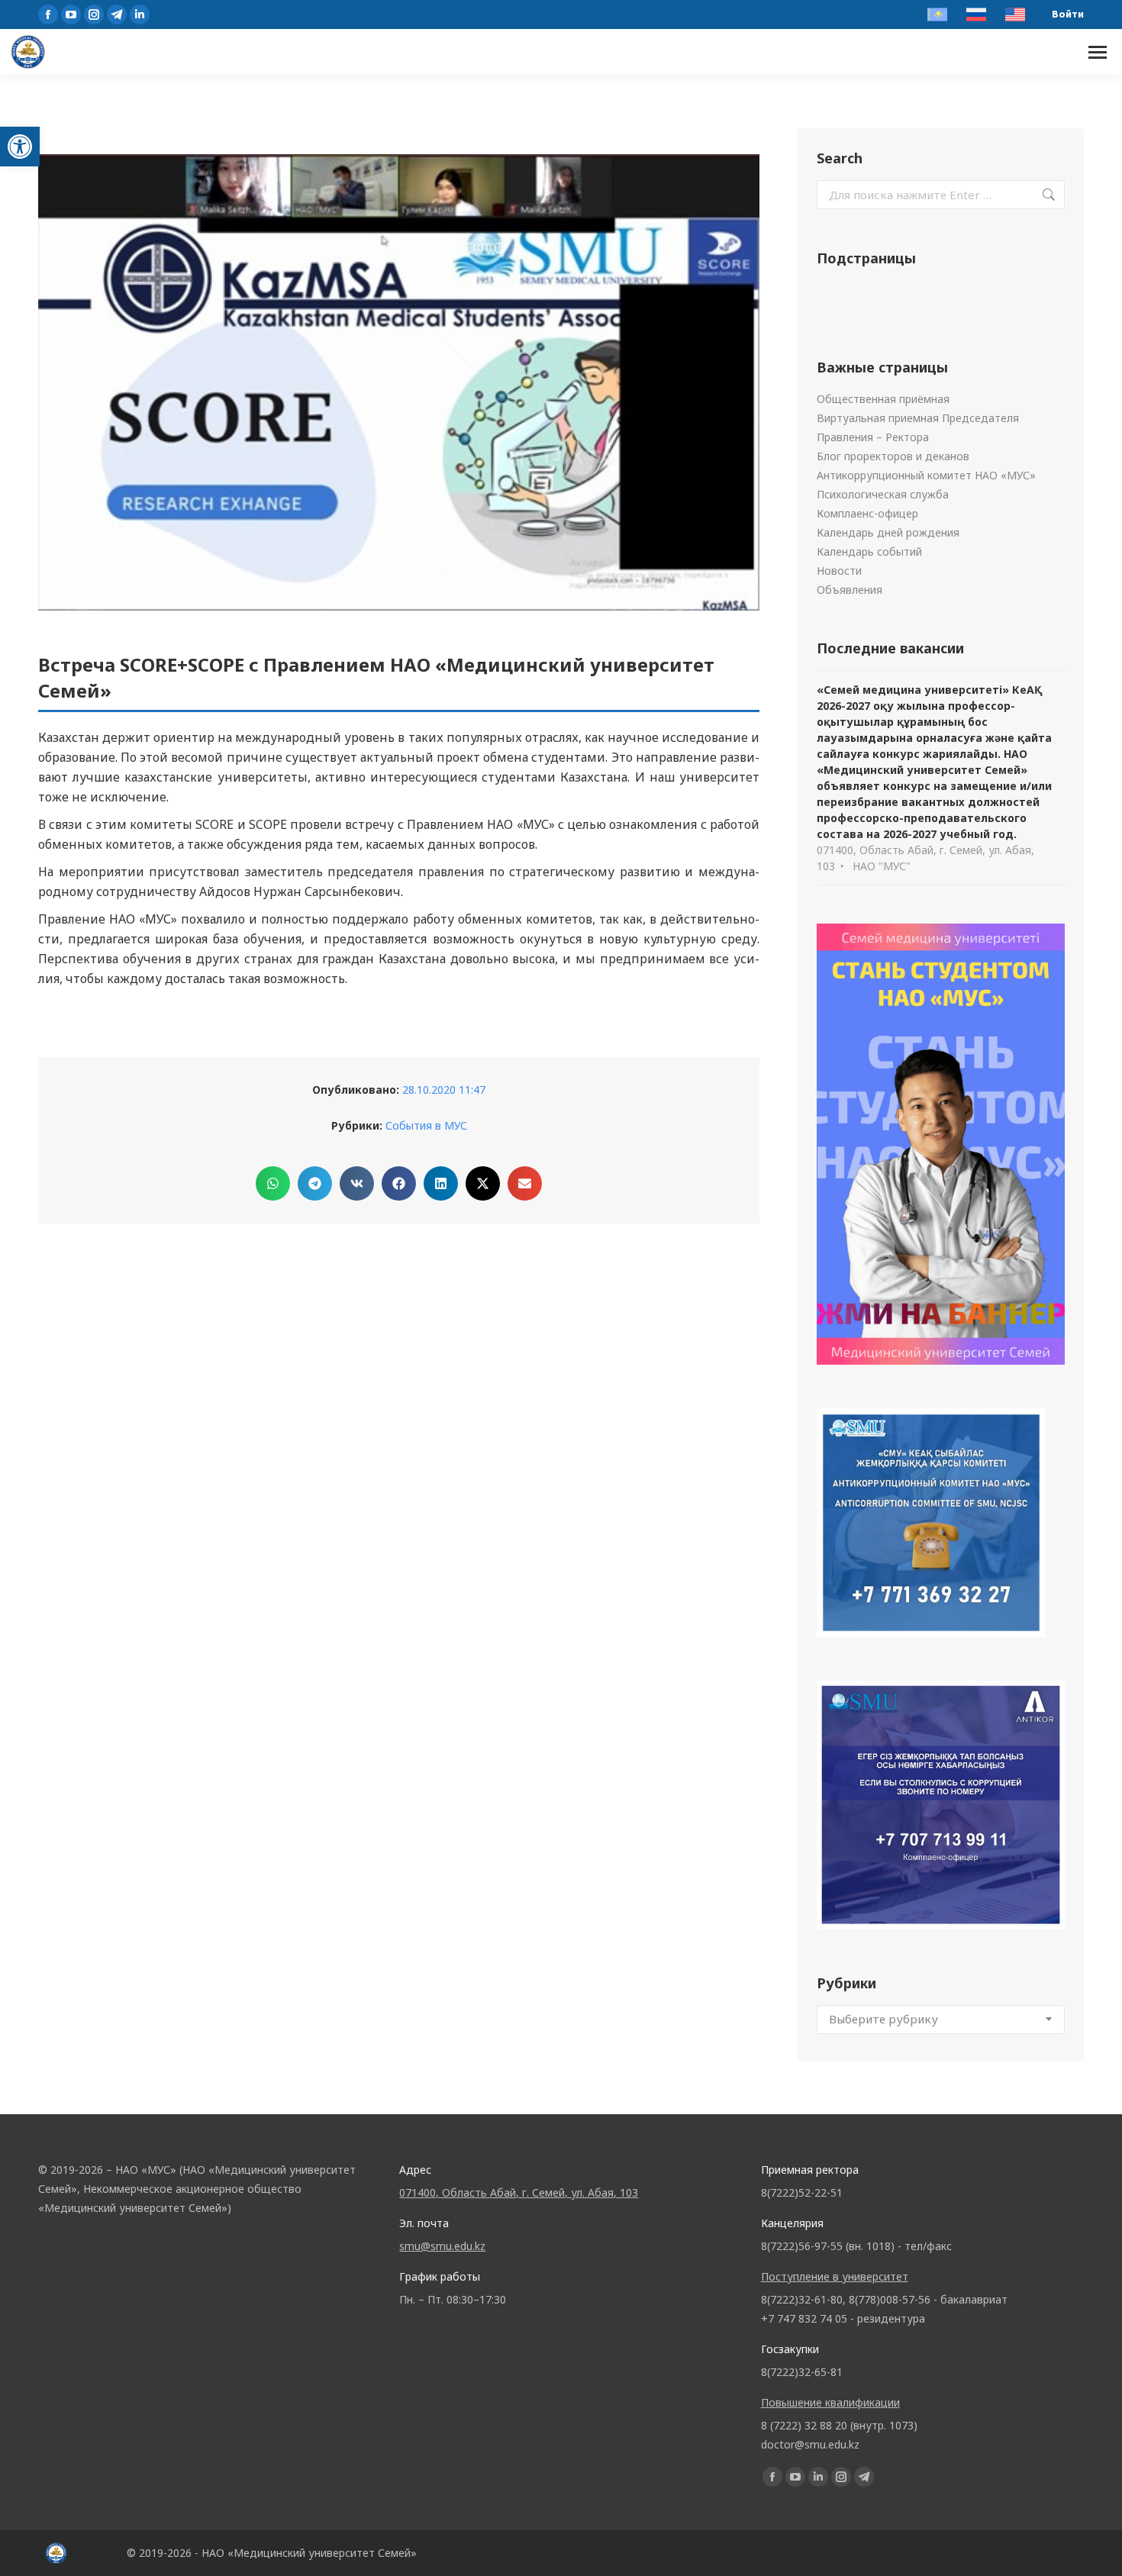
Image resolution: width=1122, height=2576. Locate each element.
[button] (20, 147)
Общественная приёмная (883, 399)
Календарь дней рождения (888, 532)
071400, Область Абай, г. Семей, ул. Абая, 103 (519, 2192)
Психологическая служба (883, 494)
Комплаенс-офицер (867, 513)
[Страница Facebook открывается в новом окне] (48, 15)
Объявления (850, 590)
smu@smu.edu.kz (442, 2246)
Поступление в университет (835, 2276)
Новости (839, 571)
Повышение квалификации (830, 2402)
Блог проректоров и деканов (893, 456)
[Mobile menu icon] (1098, 52)
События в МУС (426, 1125)
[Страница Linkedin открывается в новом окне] (140, 15)
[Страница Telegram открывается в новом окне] (117, 15)
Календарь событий (869, 551)
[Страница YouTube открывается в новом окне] (71, 15)
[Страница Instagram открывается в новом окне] (94, 15)
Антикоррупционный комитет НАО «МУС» (926, 475)
